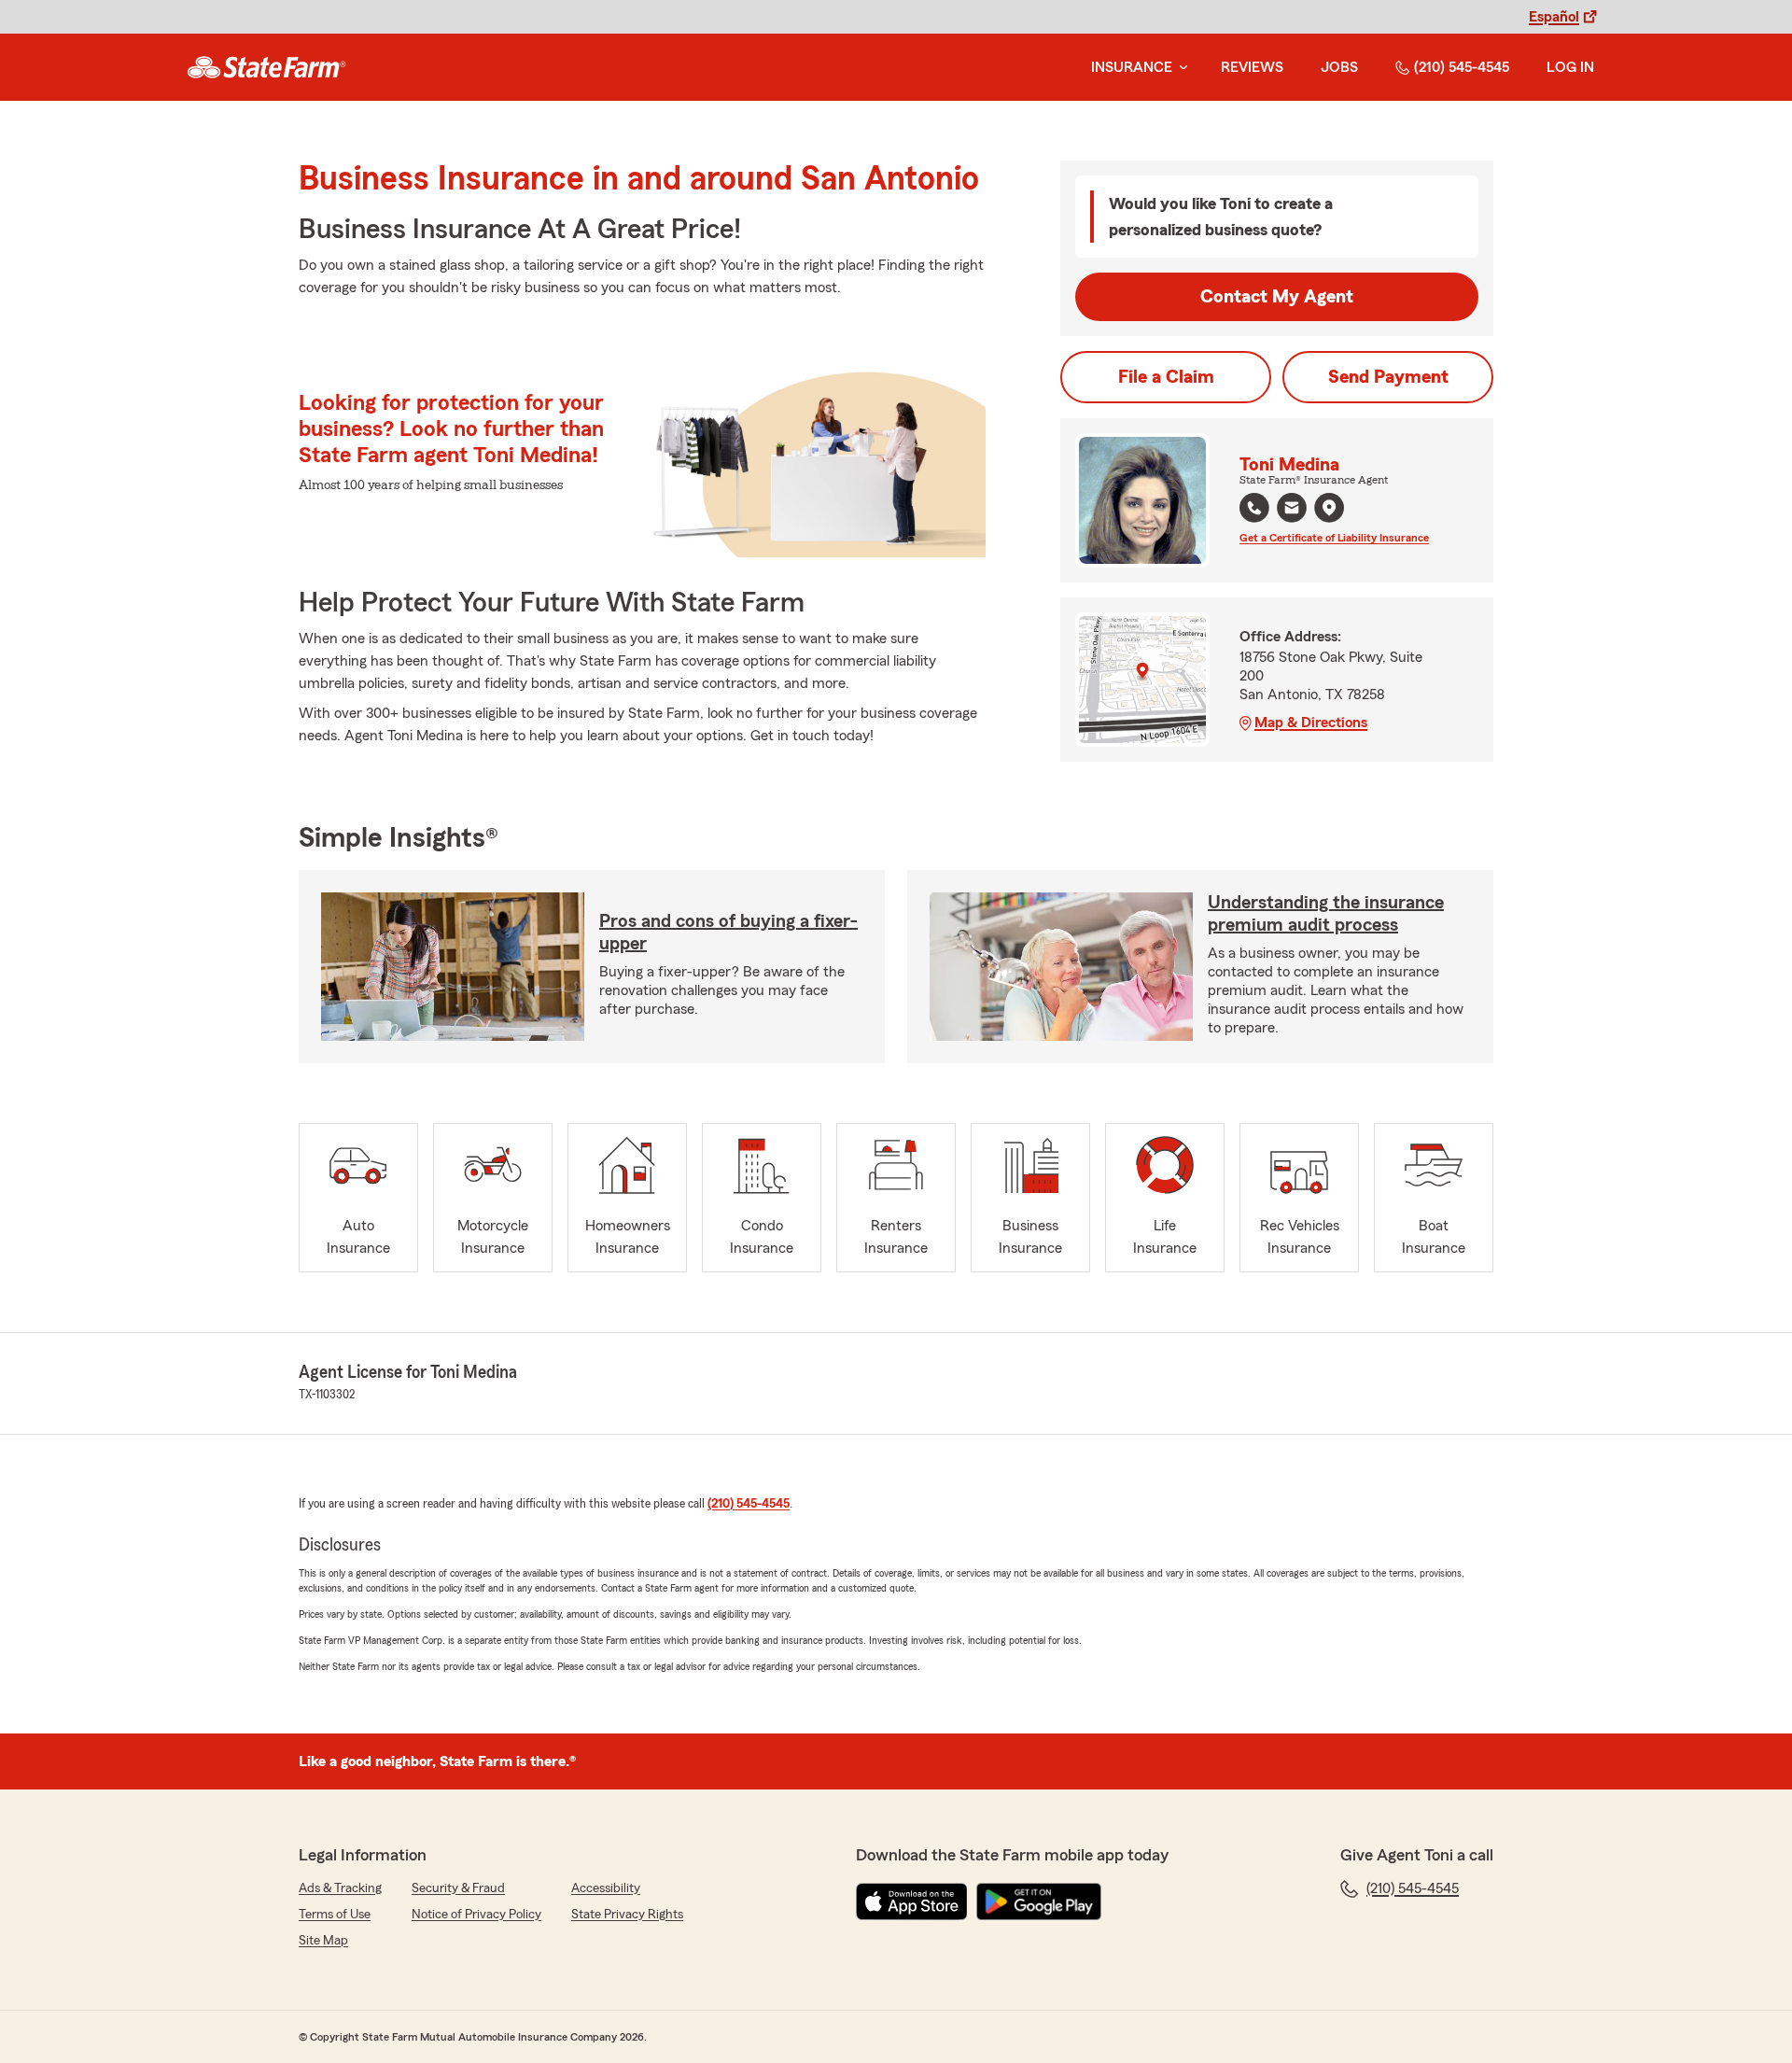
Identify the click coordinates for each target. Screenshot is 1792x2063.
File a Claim (1166, 377)
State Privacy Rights (627, 1915)
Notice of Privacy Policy (476, 1915)
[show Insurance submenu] (1180, 68)
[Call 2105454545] (1254, 508)
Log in (1570, 67)
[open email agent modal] (1292, 510)
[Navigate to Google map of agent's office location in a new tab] (1329, 508)
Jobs (1339, 67)
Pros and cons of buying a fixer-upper (728, 933)
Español (1554, 17)
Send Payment (1388, 377)
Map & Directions (1311, 723)
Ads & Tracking (340, 1888)
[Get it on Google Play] (1039, 1902)
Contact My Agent (1277, 297)
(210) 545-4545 (1462, 67)
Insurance (1132, 67)
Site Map (323, 1941)
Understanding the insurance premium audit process (1326, 914)
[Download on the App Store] (912, 1902)
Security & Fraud (458, 1888)
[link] (266, 67)
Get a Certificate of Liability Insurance (1334, 538)
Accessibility (606, 1888)
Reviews (1252, 67)
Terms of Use (335, 1915)
